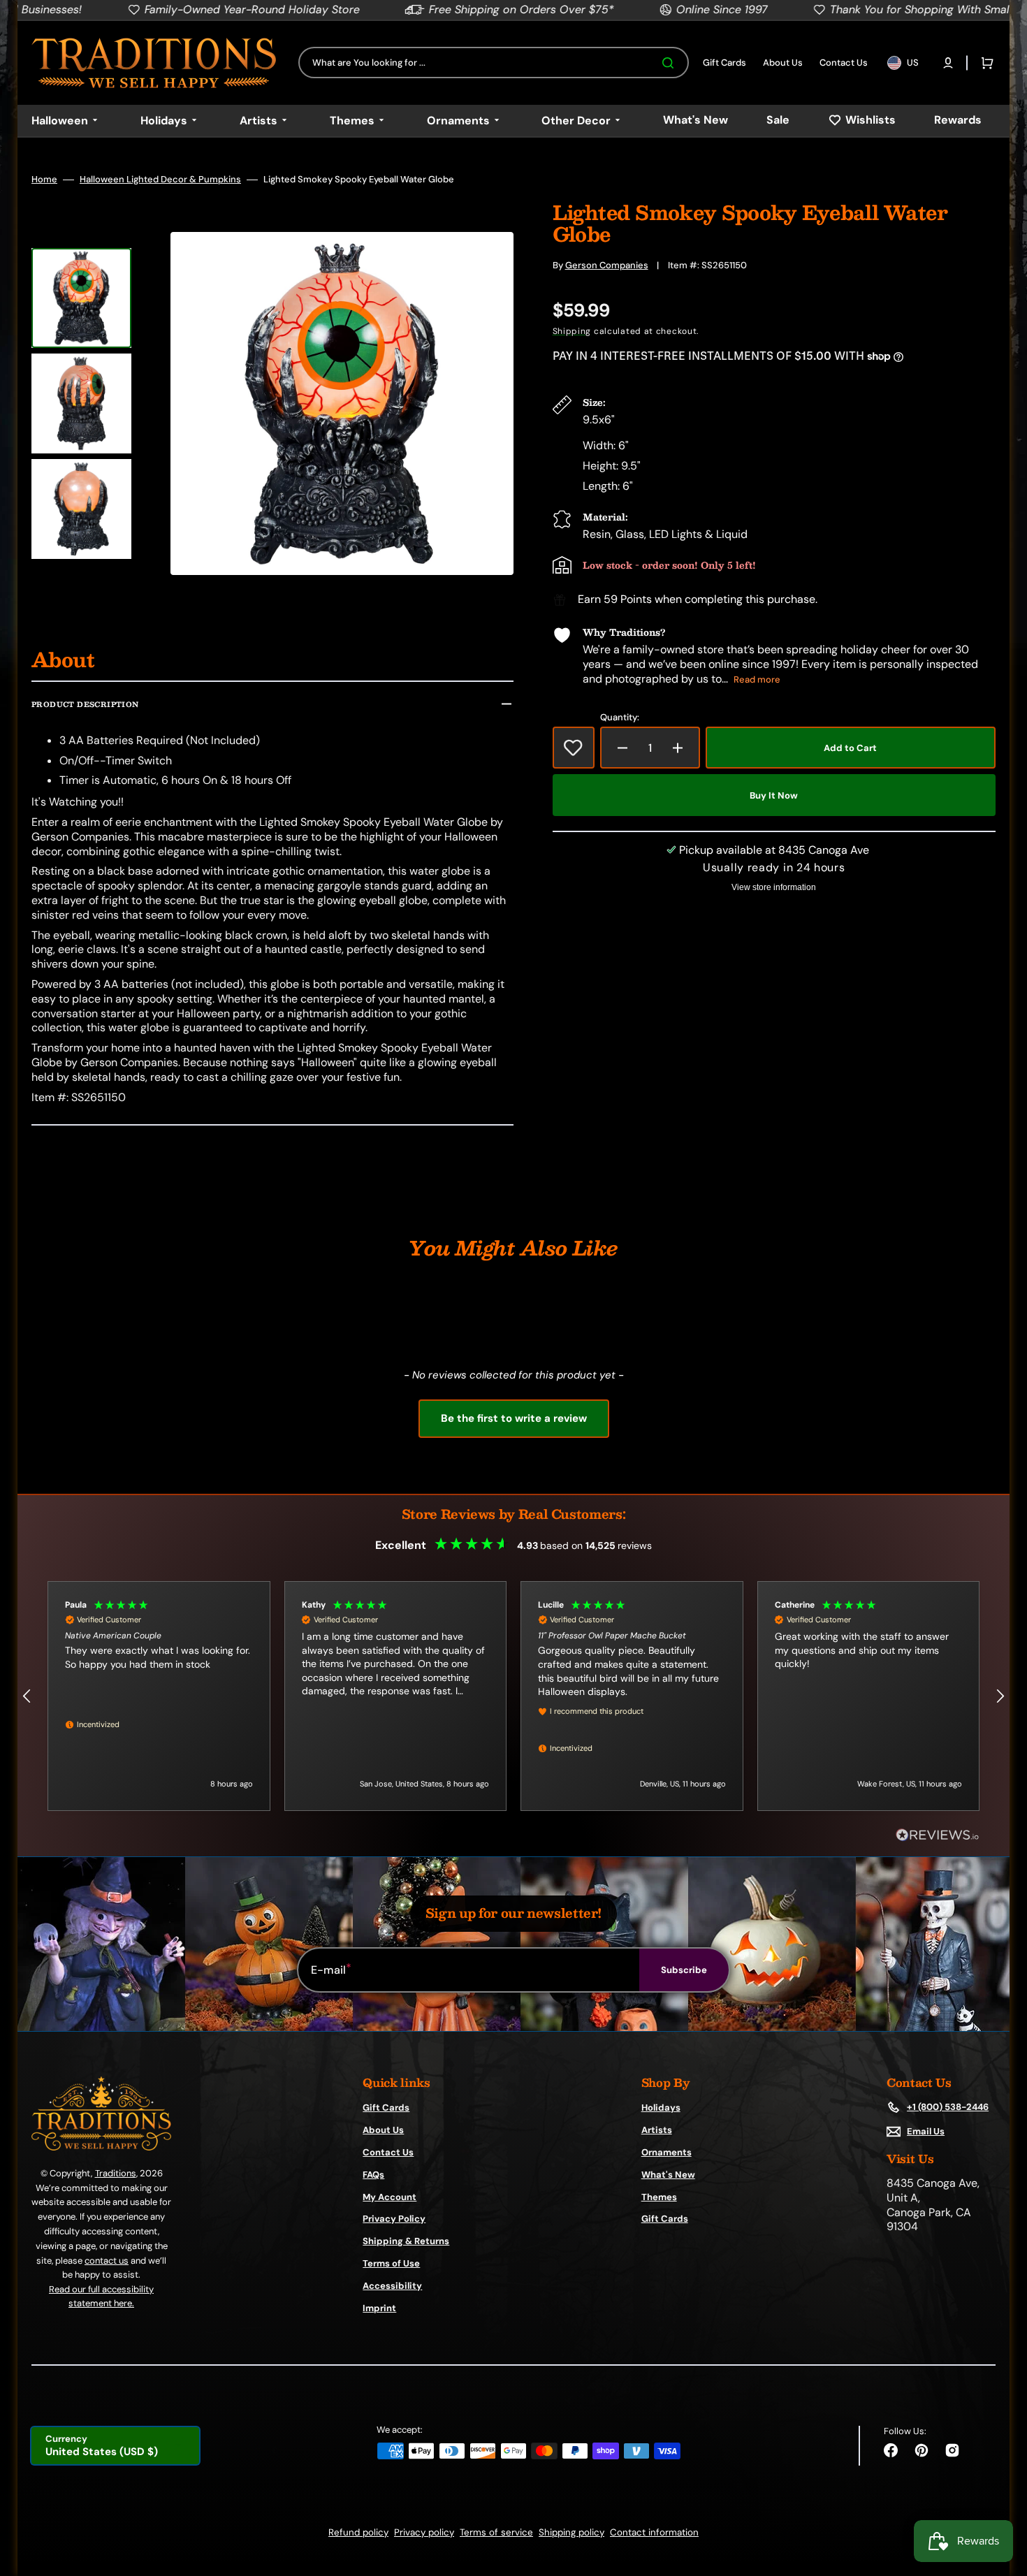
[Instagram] (952, 2450)
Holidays (661, 2108)
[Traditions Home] (154, 63)
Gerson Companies (607, 265)
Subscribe (684, 1970)
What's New (668, 2175)
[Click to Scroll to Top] (1002, 2495)
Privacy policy (424, 2532)
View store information (774, 887)
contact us (107, 2261)
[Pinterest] (922, 2450)
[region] (513, 1696)
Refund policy (358, 2532)
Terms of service (496, 2532)
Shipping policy (571, 2532)
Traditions (116, 2173)
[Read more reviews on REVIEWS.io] (938, 1836)
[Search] (671, 63)
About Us (383, 2130)
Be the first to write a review (514, 1418)
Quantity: (620, 718)
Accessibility (392, 2286)
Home (44, 180)
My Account (389, 2197)
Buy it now (774, 795)
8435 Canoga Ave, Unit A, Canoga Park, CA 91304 (933, 2205)
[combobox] (494, 63)
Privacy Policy (394, 2219)
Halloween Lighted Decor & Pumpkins (160, 180)
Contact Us (388, 2152)
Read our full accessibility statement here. (101, 2296)
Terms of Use (391, 2263)
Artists (657, 2130)
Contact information (654, 2532)
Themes (659, 2197)
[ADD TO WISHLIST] (574, 748)
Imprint (379, 2308)
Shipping (572, 331)
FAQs (373, 2175)
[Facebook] (891, 2450)
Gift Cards (386, 2108)
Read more (757, 679)
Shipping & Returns (406, 2241)
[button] (948, 63)
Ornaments (667, 2152)
